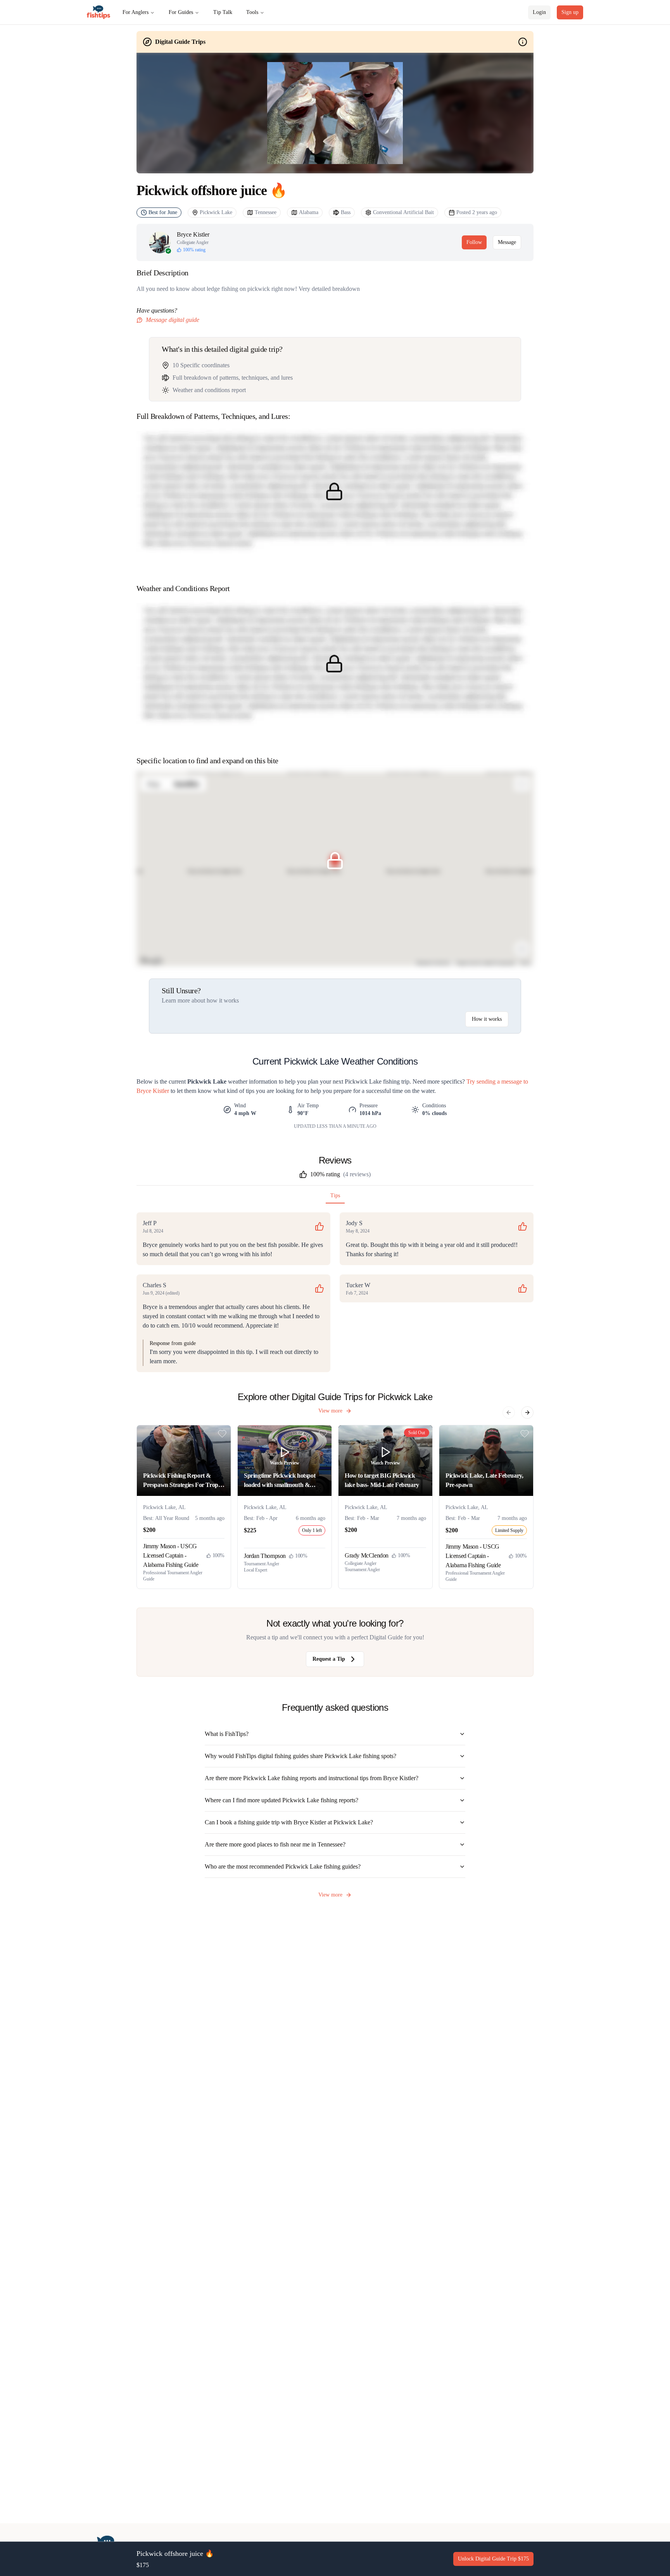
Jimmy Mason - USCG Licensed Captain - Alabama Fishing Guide (171, 1555)
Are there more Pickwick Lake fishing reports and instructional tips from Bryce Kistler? (312, 1778)
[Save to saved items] (222, 1434)
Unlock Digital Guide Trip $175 (493, 2559)
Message (507, 242)
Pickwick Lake (216, 212)
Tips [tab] (335, 1196)
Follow (474, 242)
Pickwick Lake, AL (164, 1507)
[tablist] (335, 1197)
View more (330, 1411)
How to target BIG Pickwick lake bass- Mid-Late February (382, 1480)
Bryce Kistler (193, 234)
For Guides (181, 12)
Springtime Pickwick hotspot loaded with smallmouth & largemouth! (280, 1481)
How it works (487, 1019)
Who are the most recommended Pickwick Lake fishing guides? (283, 1866)
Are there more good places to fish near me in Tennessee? (275, 1844)
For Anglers (136, 12)
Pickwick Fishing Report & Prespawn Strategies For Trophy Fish (184, 1481)
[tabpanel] (335, 1292)
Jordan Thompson (265, 1556)
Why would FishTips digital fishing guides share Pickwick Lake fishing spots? (300, 1756)
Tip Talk (223, 12)
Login (539, 12)
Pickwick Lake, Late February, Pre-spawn (484, 1480)
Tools (252, 12)
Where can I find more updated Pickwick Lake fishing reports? (281, 1800)
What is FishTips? (227, 1734)
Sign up (570, 12)
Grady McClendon (367, 1555)
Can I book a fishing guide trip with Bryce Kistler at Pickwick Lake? (289, 1822)
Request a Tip (329, 1659)
